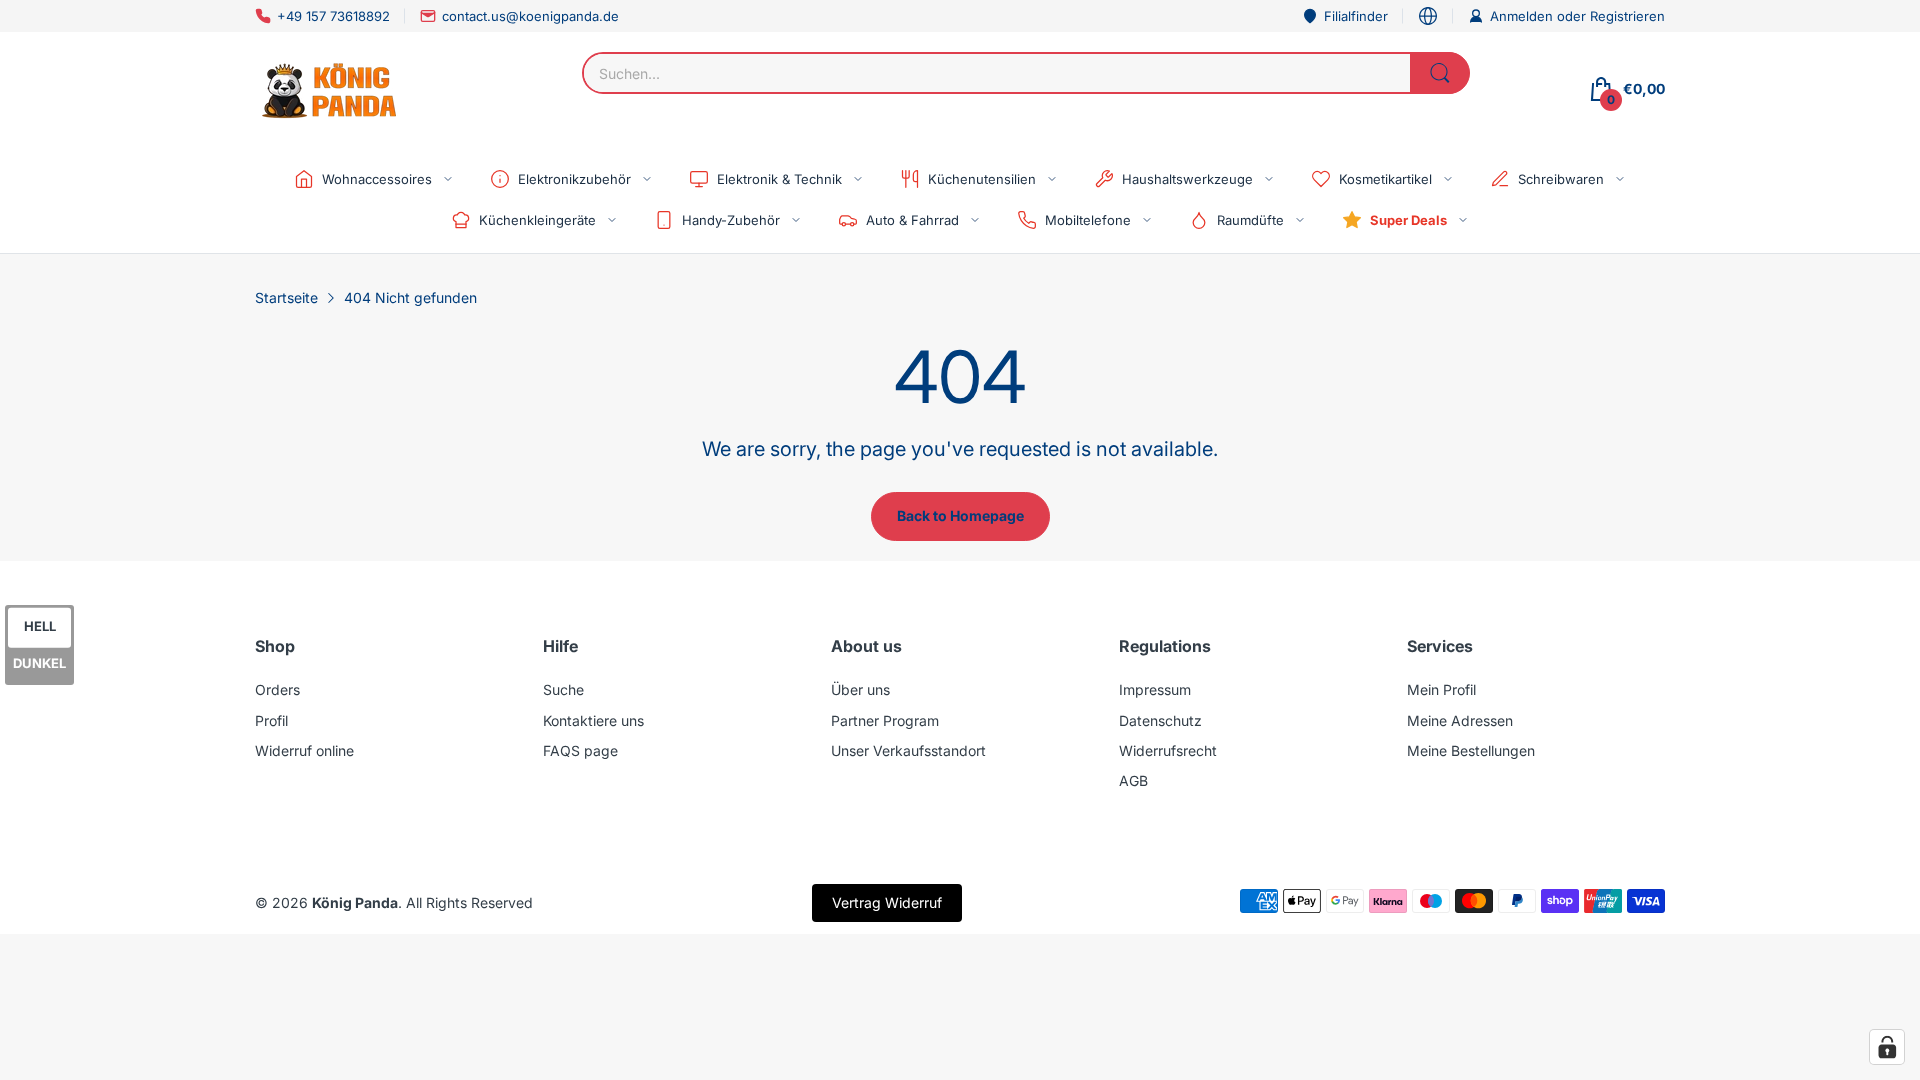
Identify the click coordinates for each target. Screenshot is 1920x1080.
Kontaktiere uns (593, 720)
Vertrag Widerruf (887, 902)
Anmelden (1523, 16)
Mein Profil (1441, 689)
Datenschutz (1160, 720)
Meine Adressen (1460, 720)
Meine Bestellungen (1471, 750)
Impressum (1155, 689)
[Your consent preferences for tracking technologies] (1887, 1047)
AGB (1133, 780)
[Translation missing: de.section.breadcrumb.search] (1440, 73)
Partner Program (885, 720)
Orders (277, 689)
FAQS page (580, 750)
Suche (563, 689)
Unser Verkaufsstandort (908, 750)
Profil (271, 720)
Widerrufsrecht (1168, 750)
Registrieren (1627, 16)
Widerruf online (304, 750)
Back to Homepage (960, 515)
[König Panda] (330, 89)
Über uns (860, 689)
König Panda (355, 902)
